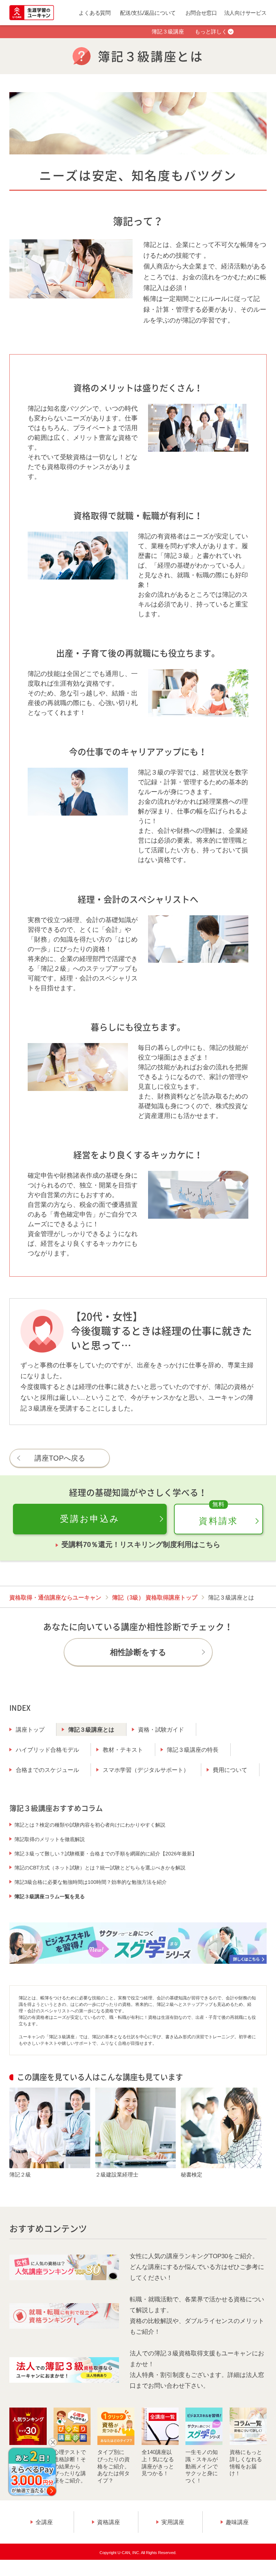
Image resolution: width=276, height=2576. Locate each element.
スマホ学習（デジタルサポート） (146, 1770)
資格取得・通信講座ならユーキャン (55, 1598)
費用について (230, 1770)
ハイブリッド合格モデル (47, 1750)
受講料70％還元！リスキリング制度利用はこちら (141, 1544)
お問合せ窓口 (201, 13)
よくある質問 (95, 13)
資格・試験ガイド (161, 1730)
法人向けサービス (245, 13)
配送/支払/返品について (148, 13)
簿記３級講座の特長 (193, 1750)
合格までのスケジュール (47, 1770)
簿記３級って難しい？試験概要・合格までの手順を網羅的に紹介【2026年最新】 (106, 1854)
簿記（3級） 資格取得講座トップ (155, 1598)
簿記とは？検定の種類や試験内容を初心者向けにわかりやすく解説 (90, 1825)
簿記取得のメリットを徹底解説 (50, 1839)
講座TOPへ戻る (60, 1458)
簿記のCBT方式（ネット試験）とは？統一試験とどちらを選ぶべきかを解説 (100, 1868)
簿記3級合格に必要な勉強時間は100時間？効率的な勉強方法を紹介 (91, 1882)
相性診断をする (138, 1652)
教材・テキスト (123, 1750)
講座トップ (30, 1730)
